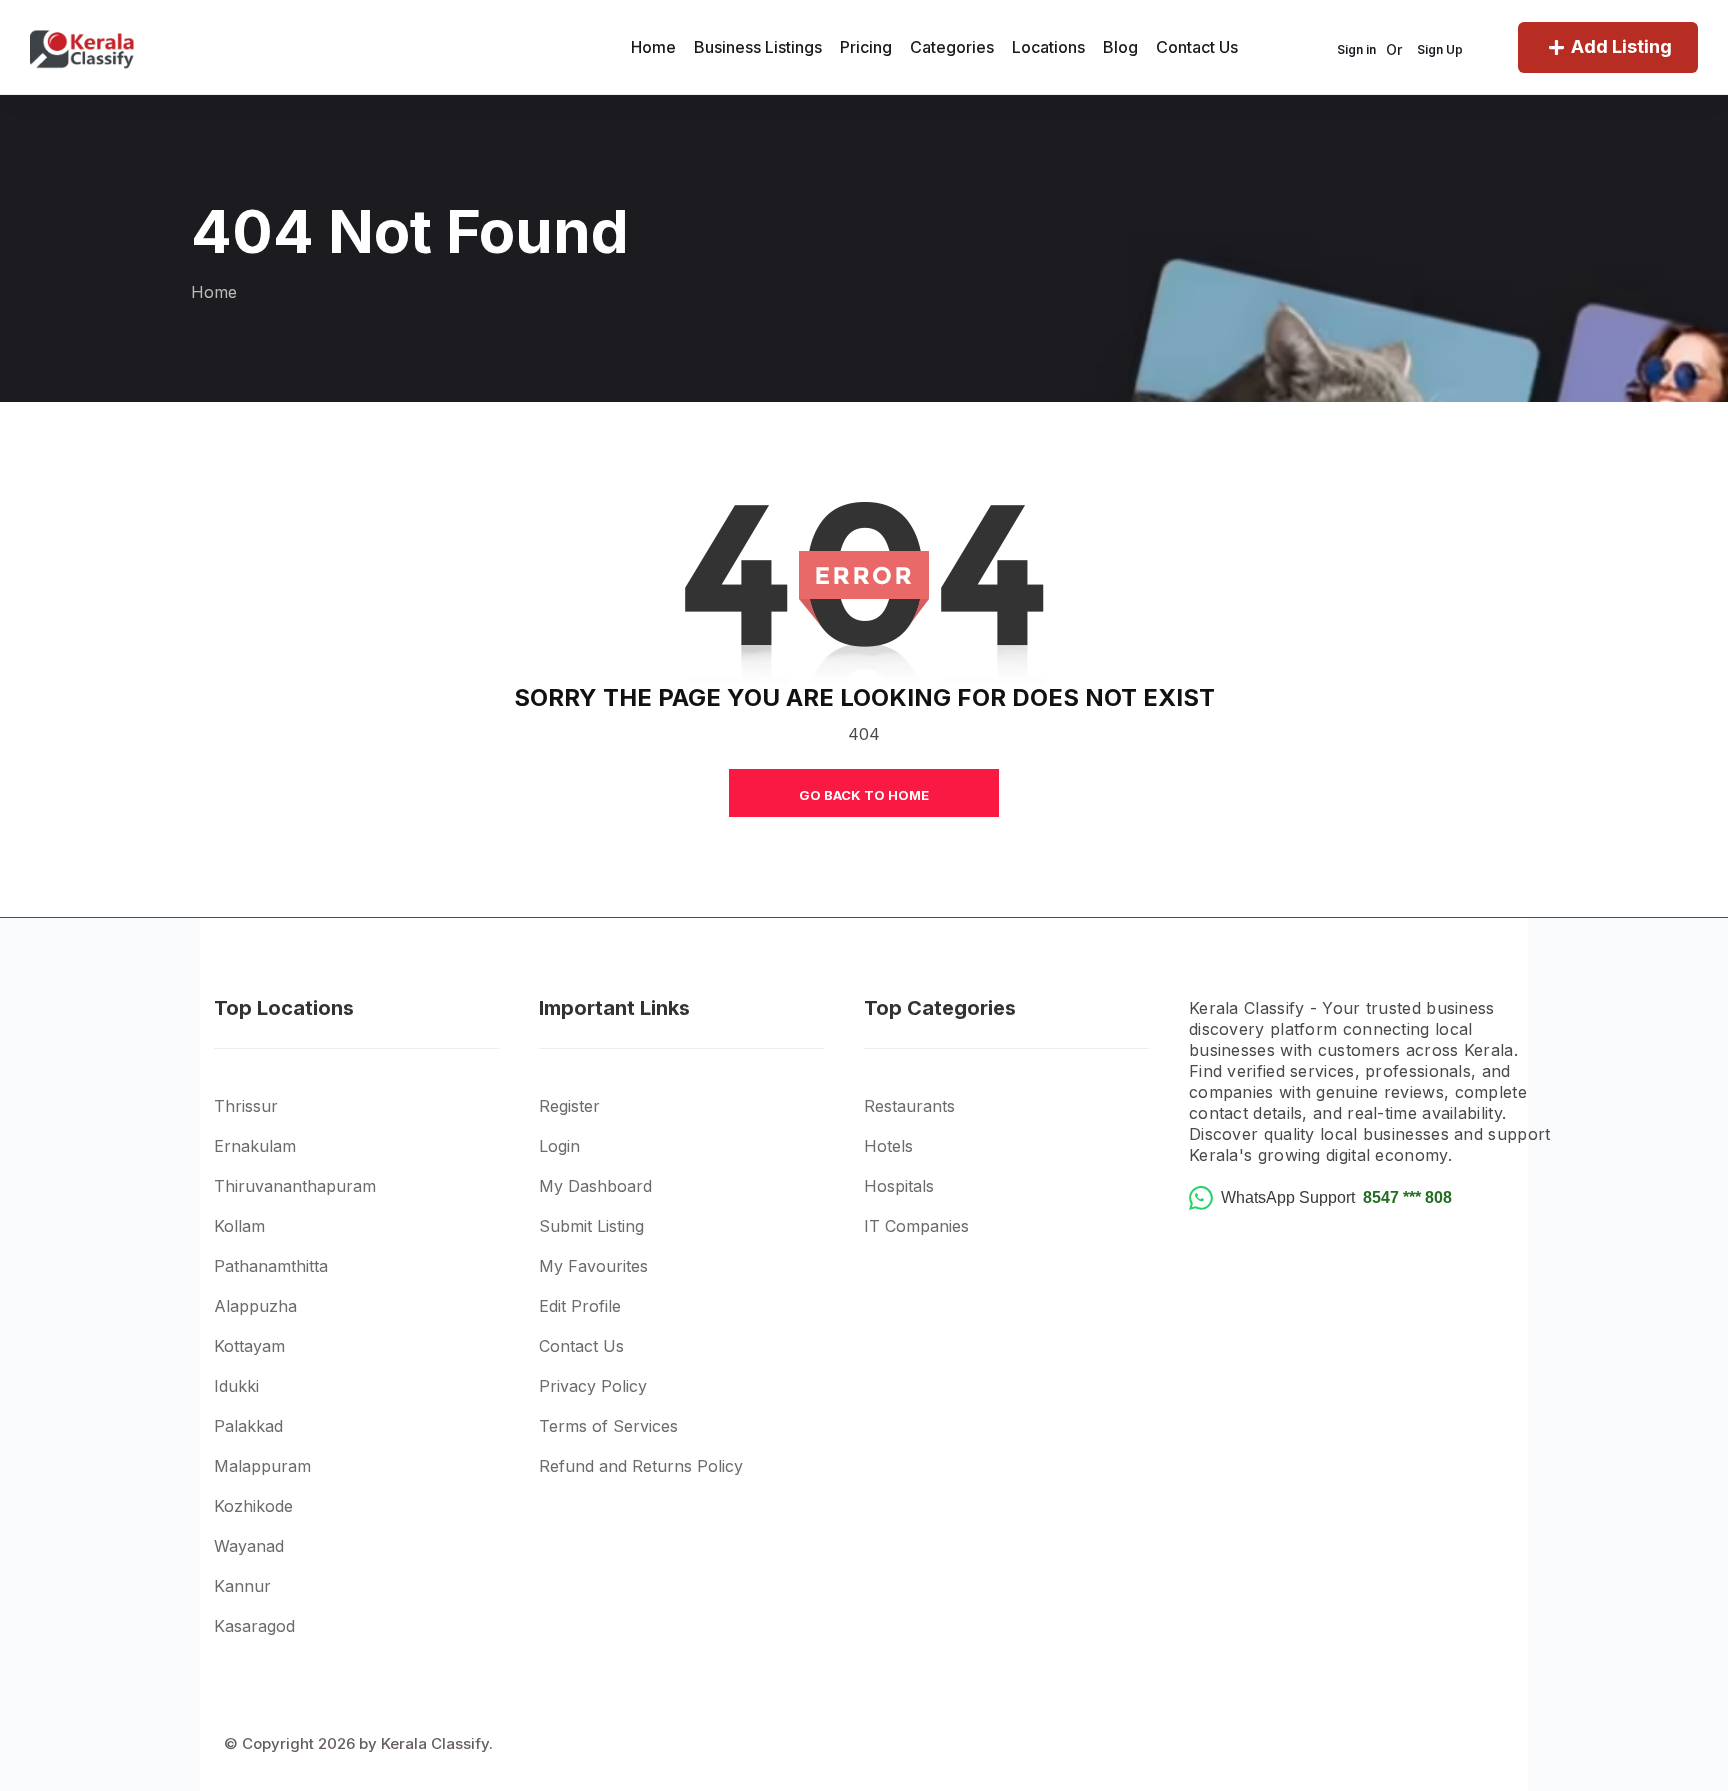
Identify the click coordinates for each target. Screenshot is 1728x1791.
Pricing (866, 47)
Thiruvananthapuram (295, 1186)
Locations (1048, 47)
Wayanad (249, 1546)
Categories (952, 47)
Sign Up (1440, 49)
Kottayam (249, 1346)
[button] (376, 1078)
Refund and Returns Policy (641, 1466)
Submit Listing (591, 1226)
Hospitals (899, 1186)
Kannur (242, 1586)
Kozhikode (253, 1506)
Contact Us (1197, 47)
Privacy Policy (593, 1386)
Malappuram (262, 1466)
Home (653, 47)
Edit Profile (580, 1306)
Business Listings (758, 47)
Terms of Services (608, 1426)
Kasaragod (254, 1626)
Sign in (1356, 49)
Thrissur (246, 1106)
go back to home (864, 795)
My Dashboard (595, 1186)
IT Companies (916, 1226)
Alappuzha (255, 1306)
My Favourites (593, 1266)
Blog (1120, 47)
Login (559, 1146)
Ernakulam (255, 1146)
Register (569, 1106)
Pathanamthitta (271, 1266)
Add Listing (1621, 46)
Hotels (888, 1146)
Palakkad (248, 1426)
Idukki (236, 1386)
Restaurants (909, 1106)
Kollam (239, 1226)
